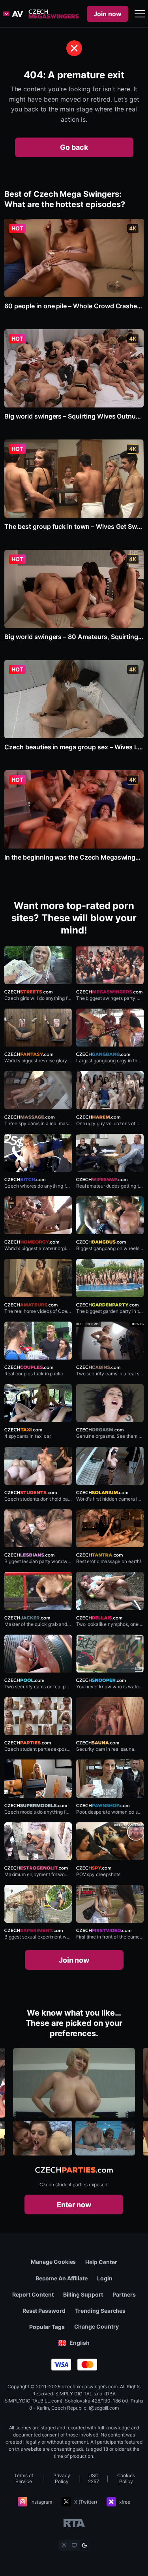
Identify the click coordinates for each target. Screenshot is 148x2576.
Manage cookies (53, 2262)
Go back (74, 147)
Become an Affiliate (62, 2278)
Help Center (101, 2262)
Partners (124, 2294)
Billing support (83, 2294)
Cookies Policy (126, 2478)
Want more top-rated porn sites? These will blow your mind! (74, 918)
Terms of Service (24, 2478)
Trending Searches (100, 2311)
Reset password (44, 2311)
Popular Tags (47, 2327)
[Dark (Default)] (84, 2545)
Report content (33, 2294)
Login (105, 2278)
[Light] (64, 2545)
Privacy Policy (62, 2478)
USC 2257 (94, 2478)
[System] (74, 2545)
